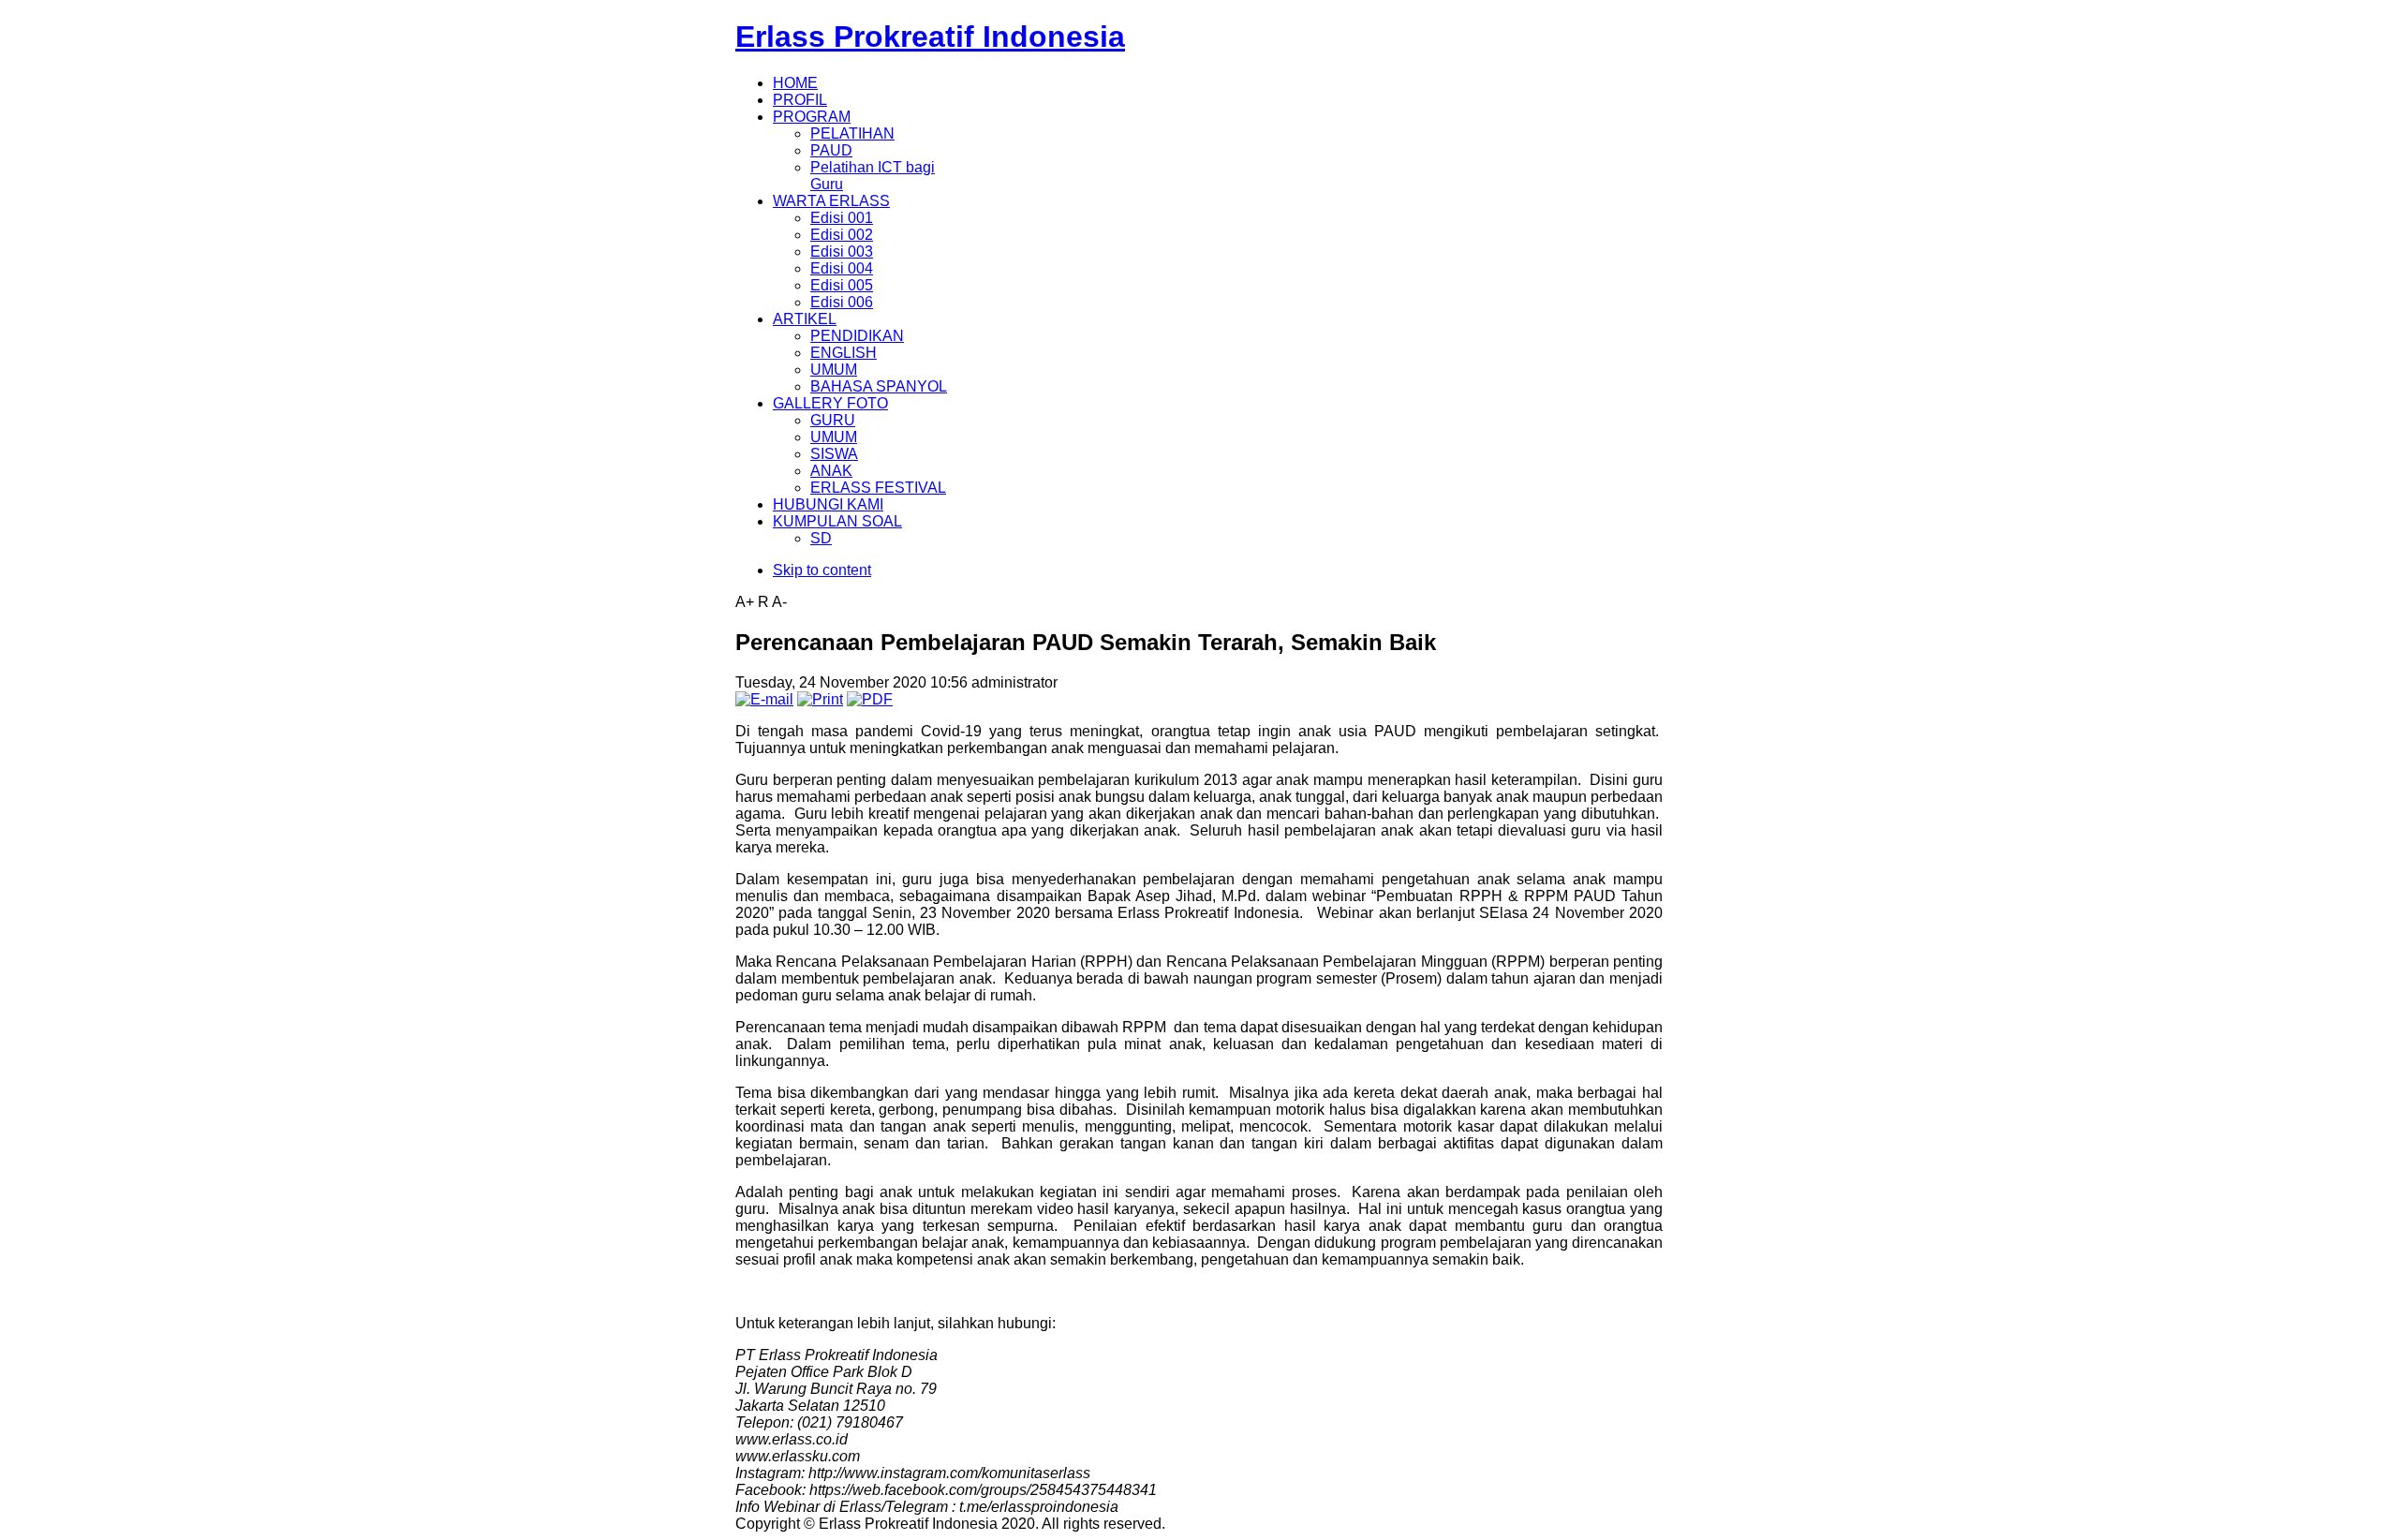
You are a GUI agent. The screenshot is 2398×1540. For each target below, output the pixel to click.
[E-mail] (764, 699)
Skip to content (822, 570)
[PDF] (870, 699)
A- (779, 602)
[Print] (820, 699)
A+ (745, 602)
